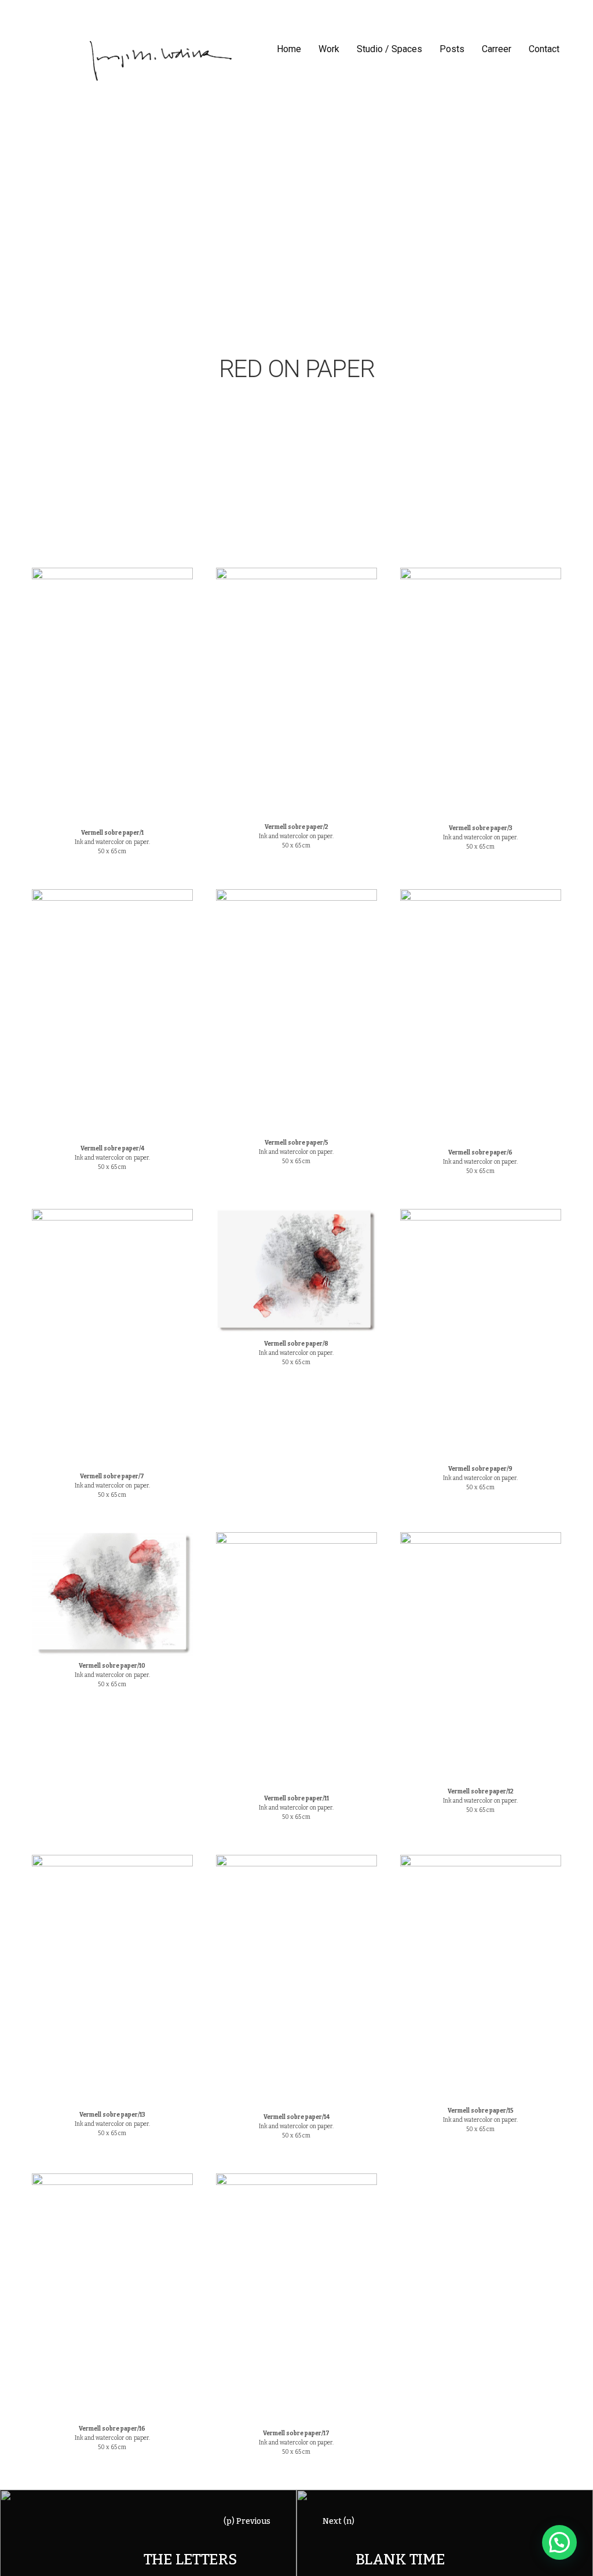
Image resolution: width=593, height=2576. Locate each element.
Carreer (497, 49)
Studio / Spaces (389, 49)
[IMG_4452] (481, 1016)
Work (329, 49)
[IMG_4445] (112, 695)
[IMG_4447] (481, 693)
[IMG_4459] (481, 1656)
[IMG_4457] (296, 1660)
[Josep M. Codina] (161, 61)
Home (289, 49)
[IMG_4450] (296, 1011)
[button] (559, 2542)
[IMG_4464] (296, 2299)
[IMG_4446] (296, 692)
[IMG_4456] (112, 1594)
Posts (452, 49)
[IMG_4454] (296, 1271)
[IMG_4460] (112, 1980)
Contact (544, 49)
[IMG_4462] (481, 1978)
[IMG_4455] (481, 1334)
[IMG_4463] (112, 2296)
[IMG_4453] (112, 1338)
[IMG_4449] (112, 1013)
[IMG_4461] (296, 1981)
